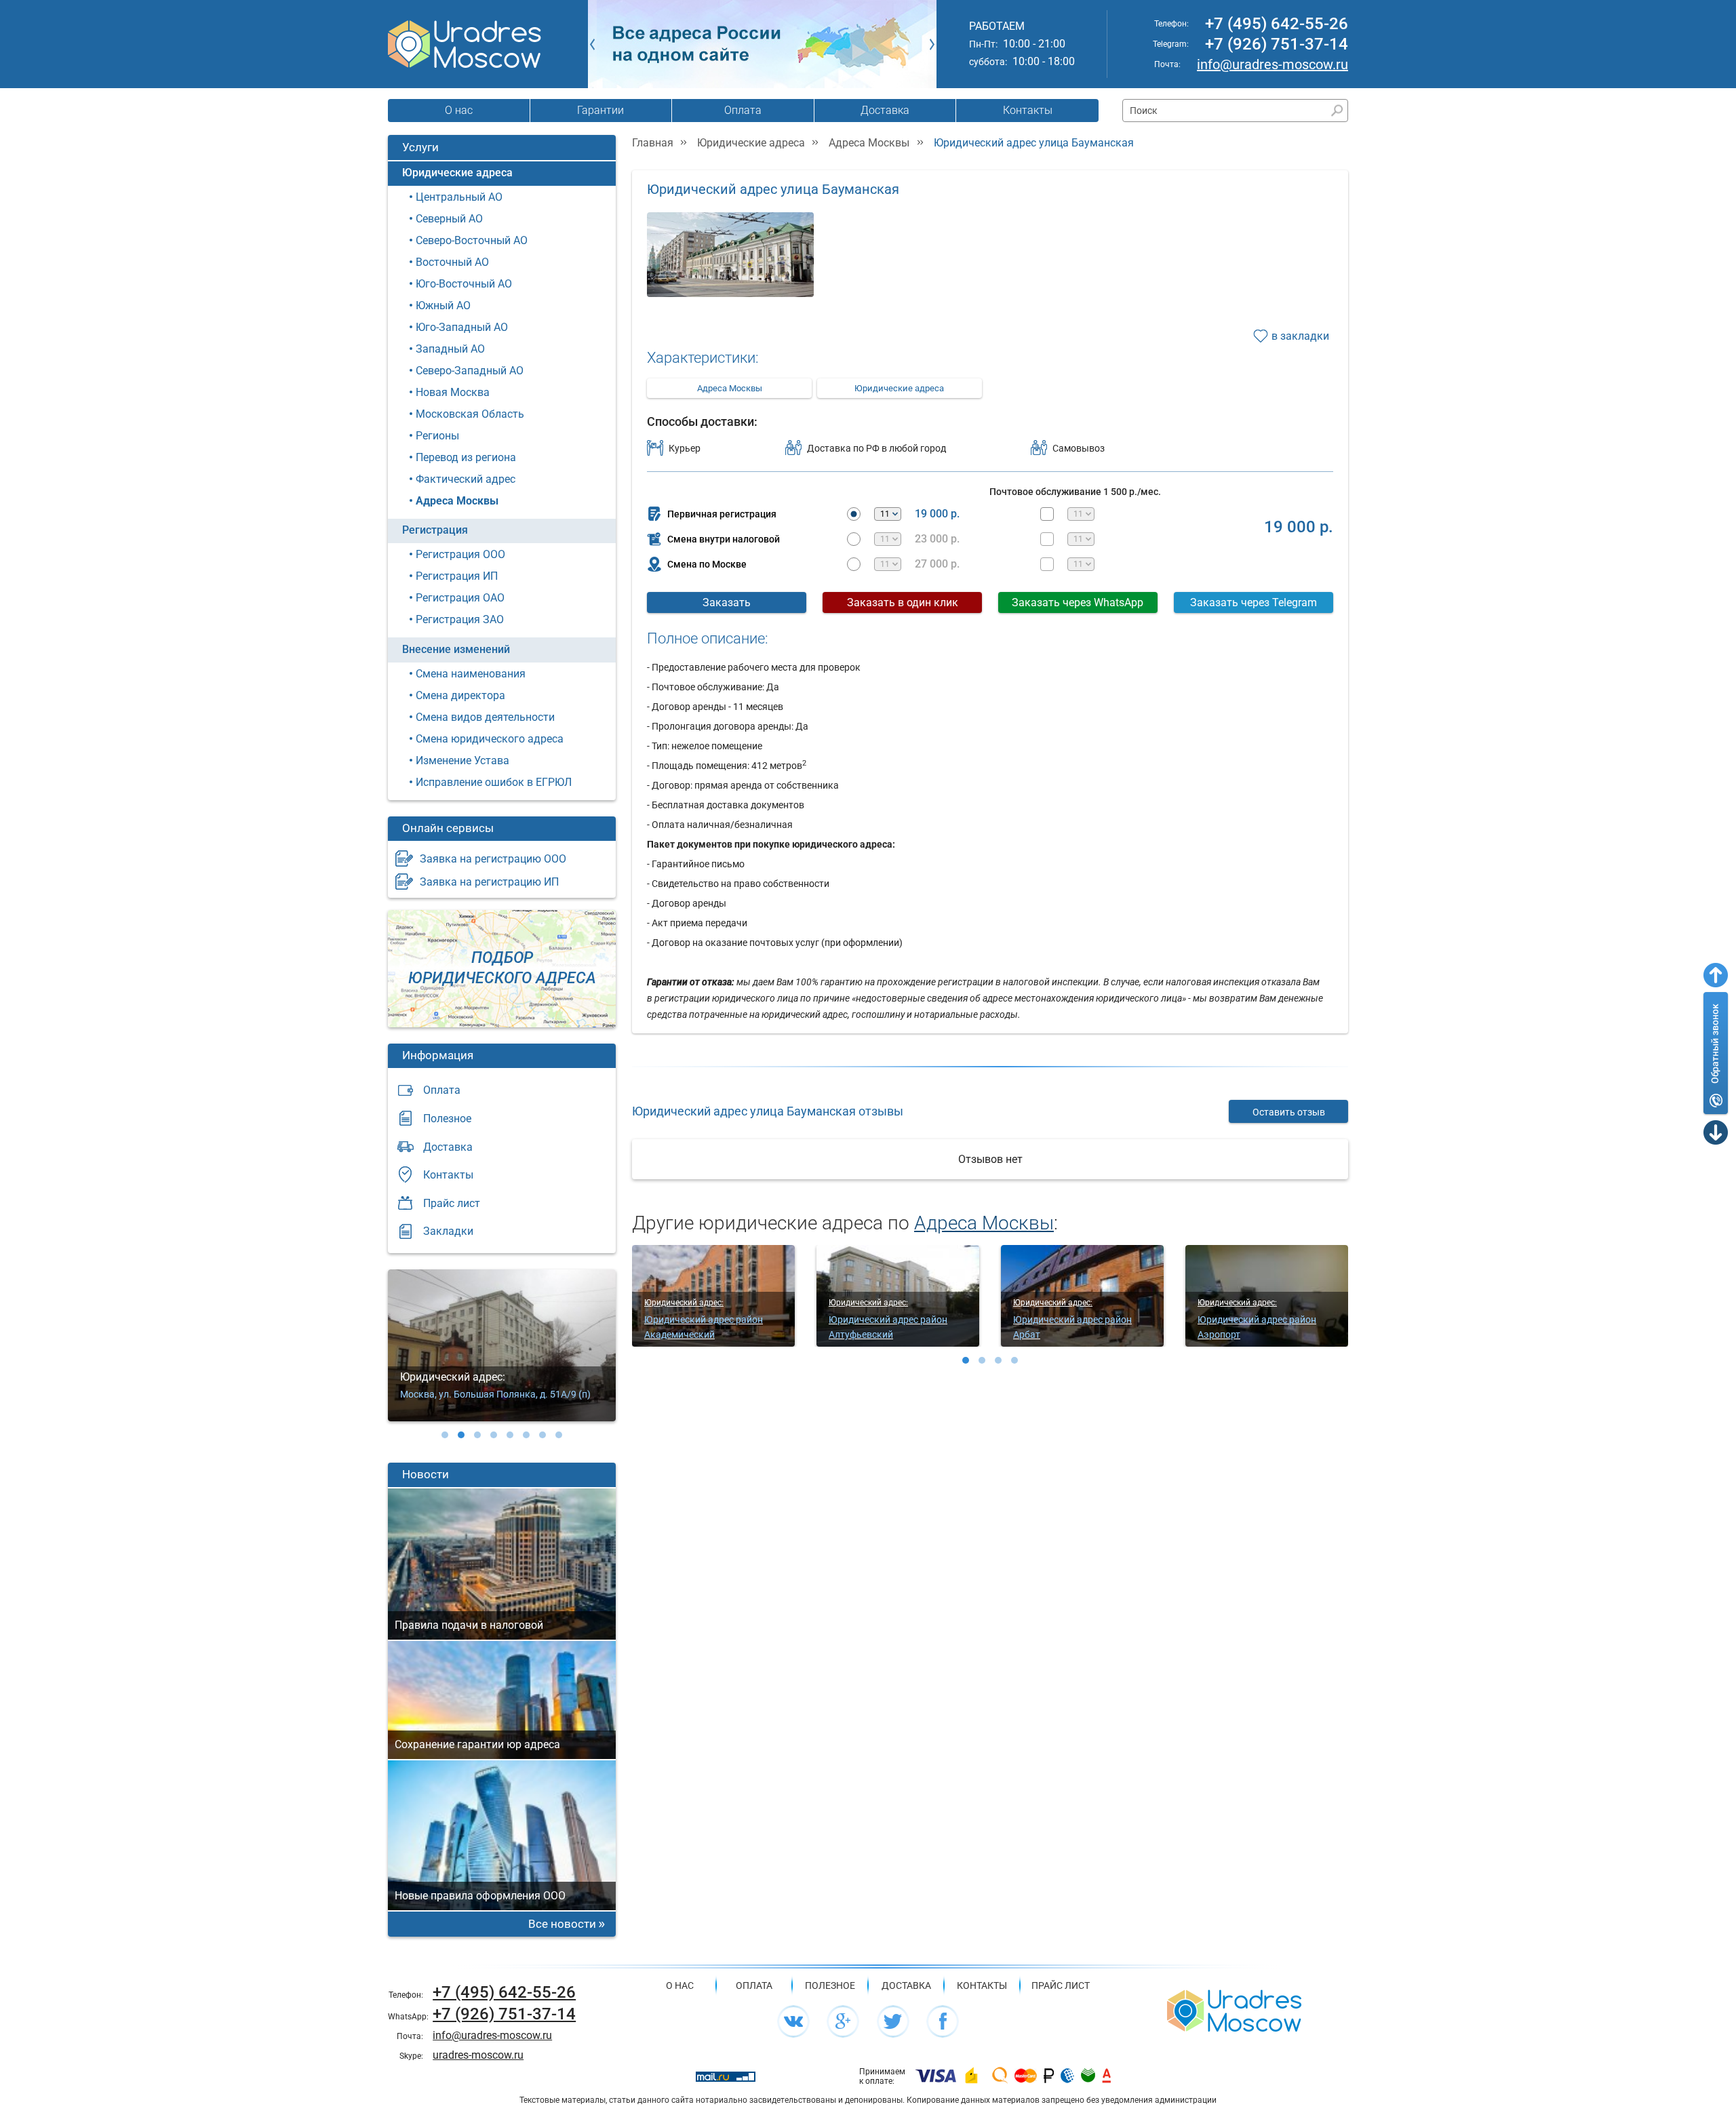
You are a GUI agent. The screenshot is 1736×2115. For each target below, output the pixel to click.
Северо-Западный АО (470, 371)
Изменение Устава (462, 760)
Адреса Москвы (457, 501)
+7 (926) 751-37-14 (1277, 44)
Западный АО (450, 349)
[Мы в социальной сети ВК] (793, 2021)
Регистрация (435, 530)
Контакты (1028, 110)
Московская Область (470, 414)
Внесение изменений (456, 649)
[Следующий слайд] (932, 44)
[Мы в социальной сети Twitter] (893, 2021)
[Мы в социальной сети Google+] (843, 2021)
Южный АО (443, 305)
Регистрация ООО (460, 554)
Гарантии (600, 110)
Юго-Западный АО (462, 327)
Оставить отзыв (1289, 1112)
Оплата (743, 110)
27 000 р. (937, 564)
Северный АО (449, 219)
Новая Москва (453, 392)
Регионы (437, 436)
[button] (445, 1435)
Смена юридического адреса (490, 739)
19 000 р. (937, 514)
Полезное (447, 1119)
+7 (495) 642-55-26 (1277, 24)
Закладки (448, 1231)
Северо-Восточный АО (472, 240)
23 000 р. (937, 539)
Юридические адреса (457, 173)
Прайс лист (452, 1203)
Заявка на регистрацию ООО (493, 859)
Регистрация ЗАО (460, 619)
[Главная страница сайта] (1234, 2010)
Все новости (562, 1924)
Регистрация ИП (457, 576)
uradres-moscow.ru (478, 2055)
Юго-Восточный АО (464, 284)
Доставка (885, 110)
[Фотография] (730, 263)
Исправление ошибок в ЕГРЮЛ (494, 782)
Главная (653, 143)
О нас (459, 110)
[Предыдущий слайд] (592, 44)
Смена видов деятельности (485, 717)
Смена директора (460, 695)
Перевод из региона (466, 457)
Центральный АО (459, 197)
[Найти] (1337, 111)
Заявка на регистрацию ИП (489, 882)
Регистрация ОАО (460, 598)
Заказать (727, 602)
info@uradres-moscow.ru (1273, 64)
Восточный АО (452, 262)
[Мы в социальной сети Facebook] (943, 2021)
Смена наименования (471, 674)
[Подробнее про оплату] (936, 2076)
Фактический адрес (466, 479)
